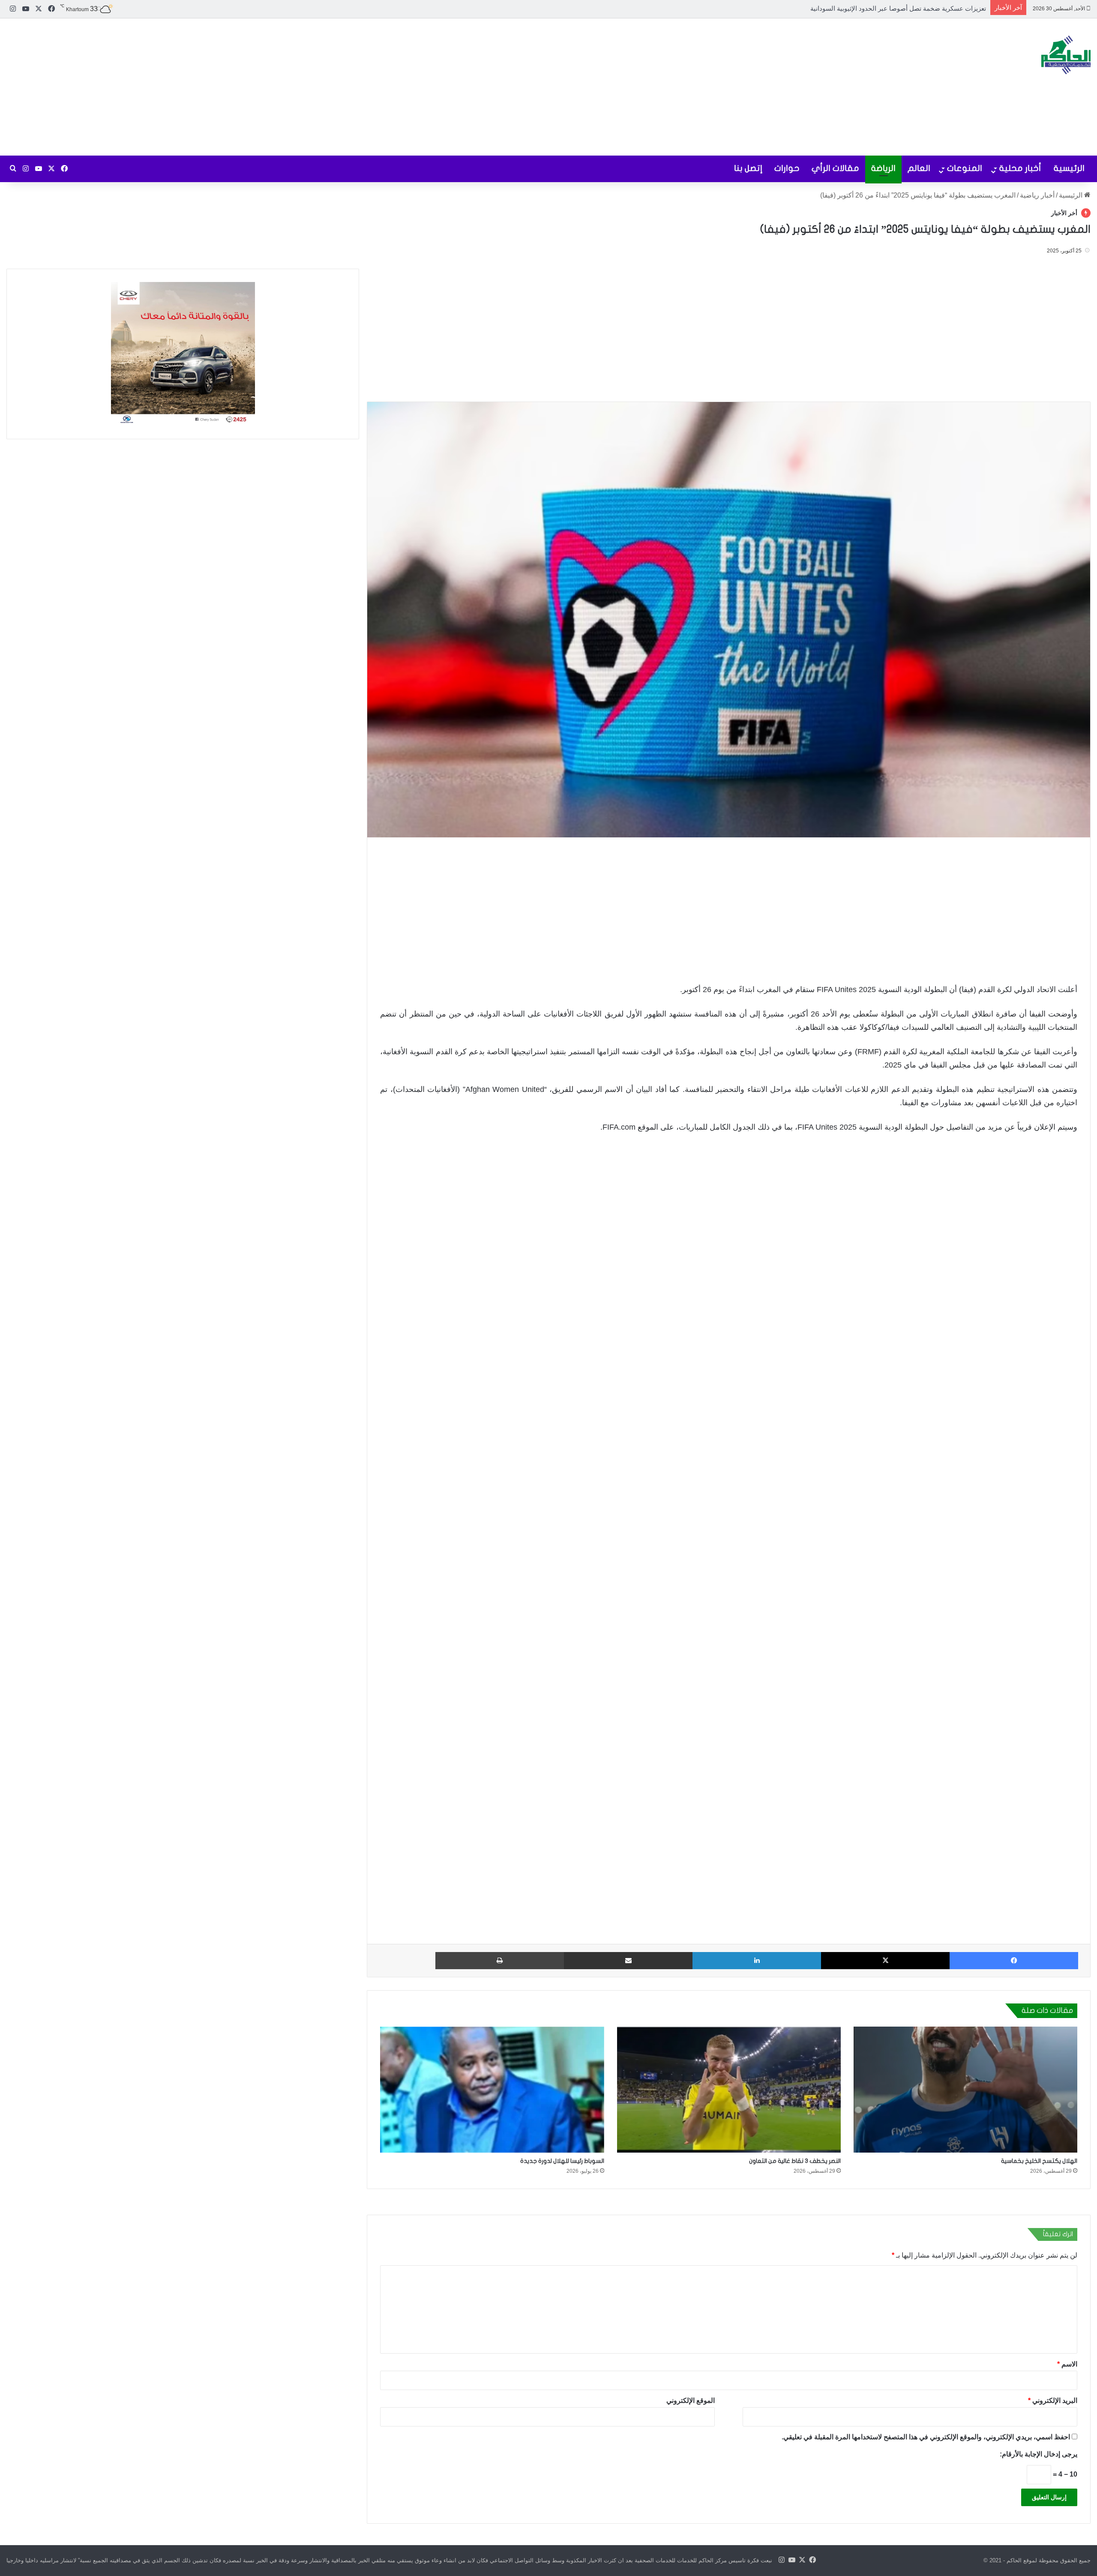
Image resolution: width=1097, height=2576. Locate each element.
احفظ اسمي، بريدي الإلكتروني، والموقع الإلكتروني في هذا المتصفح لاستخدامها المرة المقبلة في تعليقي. (926, 2437)
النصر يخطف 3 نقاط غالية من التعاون (795, 2161)
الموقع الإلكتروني (691, 2401)
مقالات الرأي (835, 168)
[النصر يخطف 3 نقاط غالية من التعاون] (729, 2090)
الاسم (1067, 2364)
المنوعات (965, 168)
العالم (919, 168)
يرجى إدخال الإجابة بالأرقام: (1039, 2454)
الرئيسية (1069, 168)
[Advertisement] (366, 87)
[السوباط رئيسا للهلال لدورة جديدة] (492, 2090)
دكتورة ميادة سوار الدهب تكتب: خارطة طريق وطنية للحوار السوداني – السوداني (878, 8)
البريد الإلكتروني (1053, 2401)
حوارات (787, 168)
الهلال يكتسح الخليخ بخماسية (1039, 2161)
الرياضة (883, 168)
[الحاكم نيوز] (1066, 55)
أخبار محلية (1020, 168)
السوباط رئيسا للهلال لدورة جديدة (562, 2161)
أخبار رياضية (1037, 195)
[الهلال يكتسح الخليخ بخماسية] (965, 2090)
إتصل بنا (748, 168)
